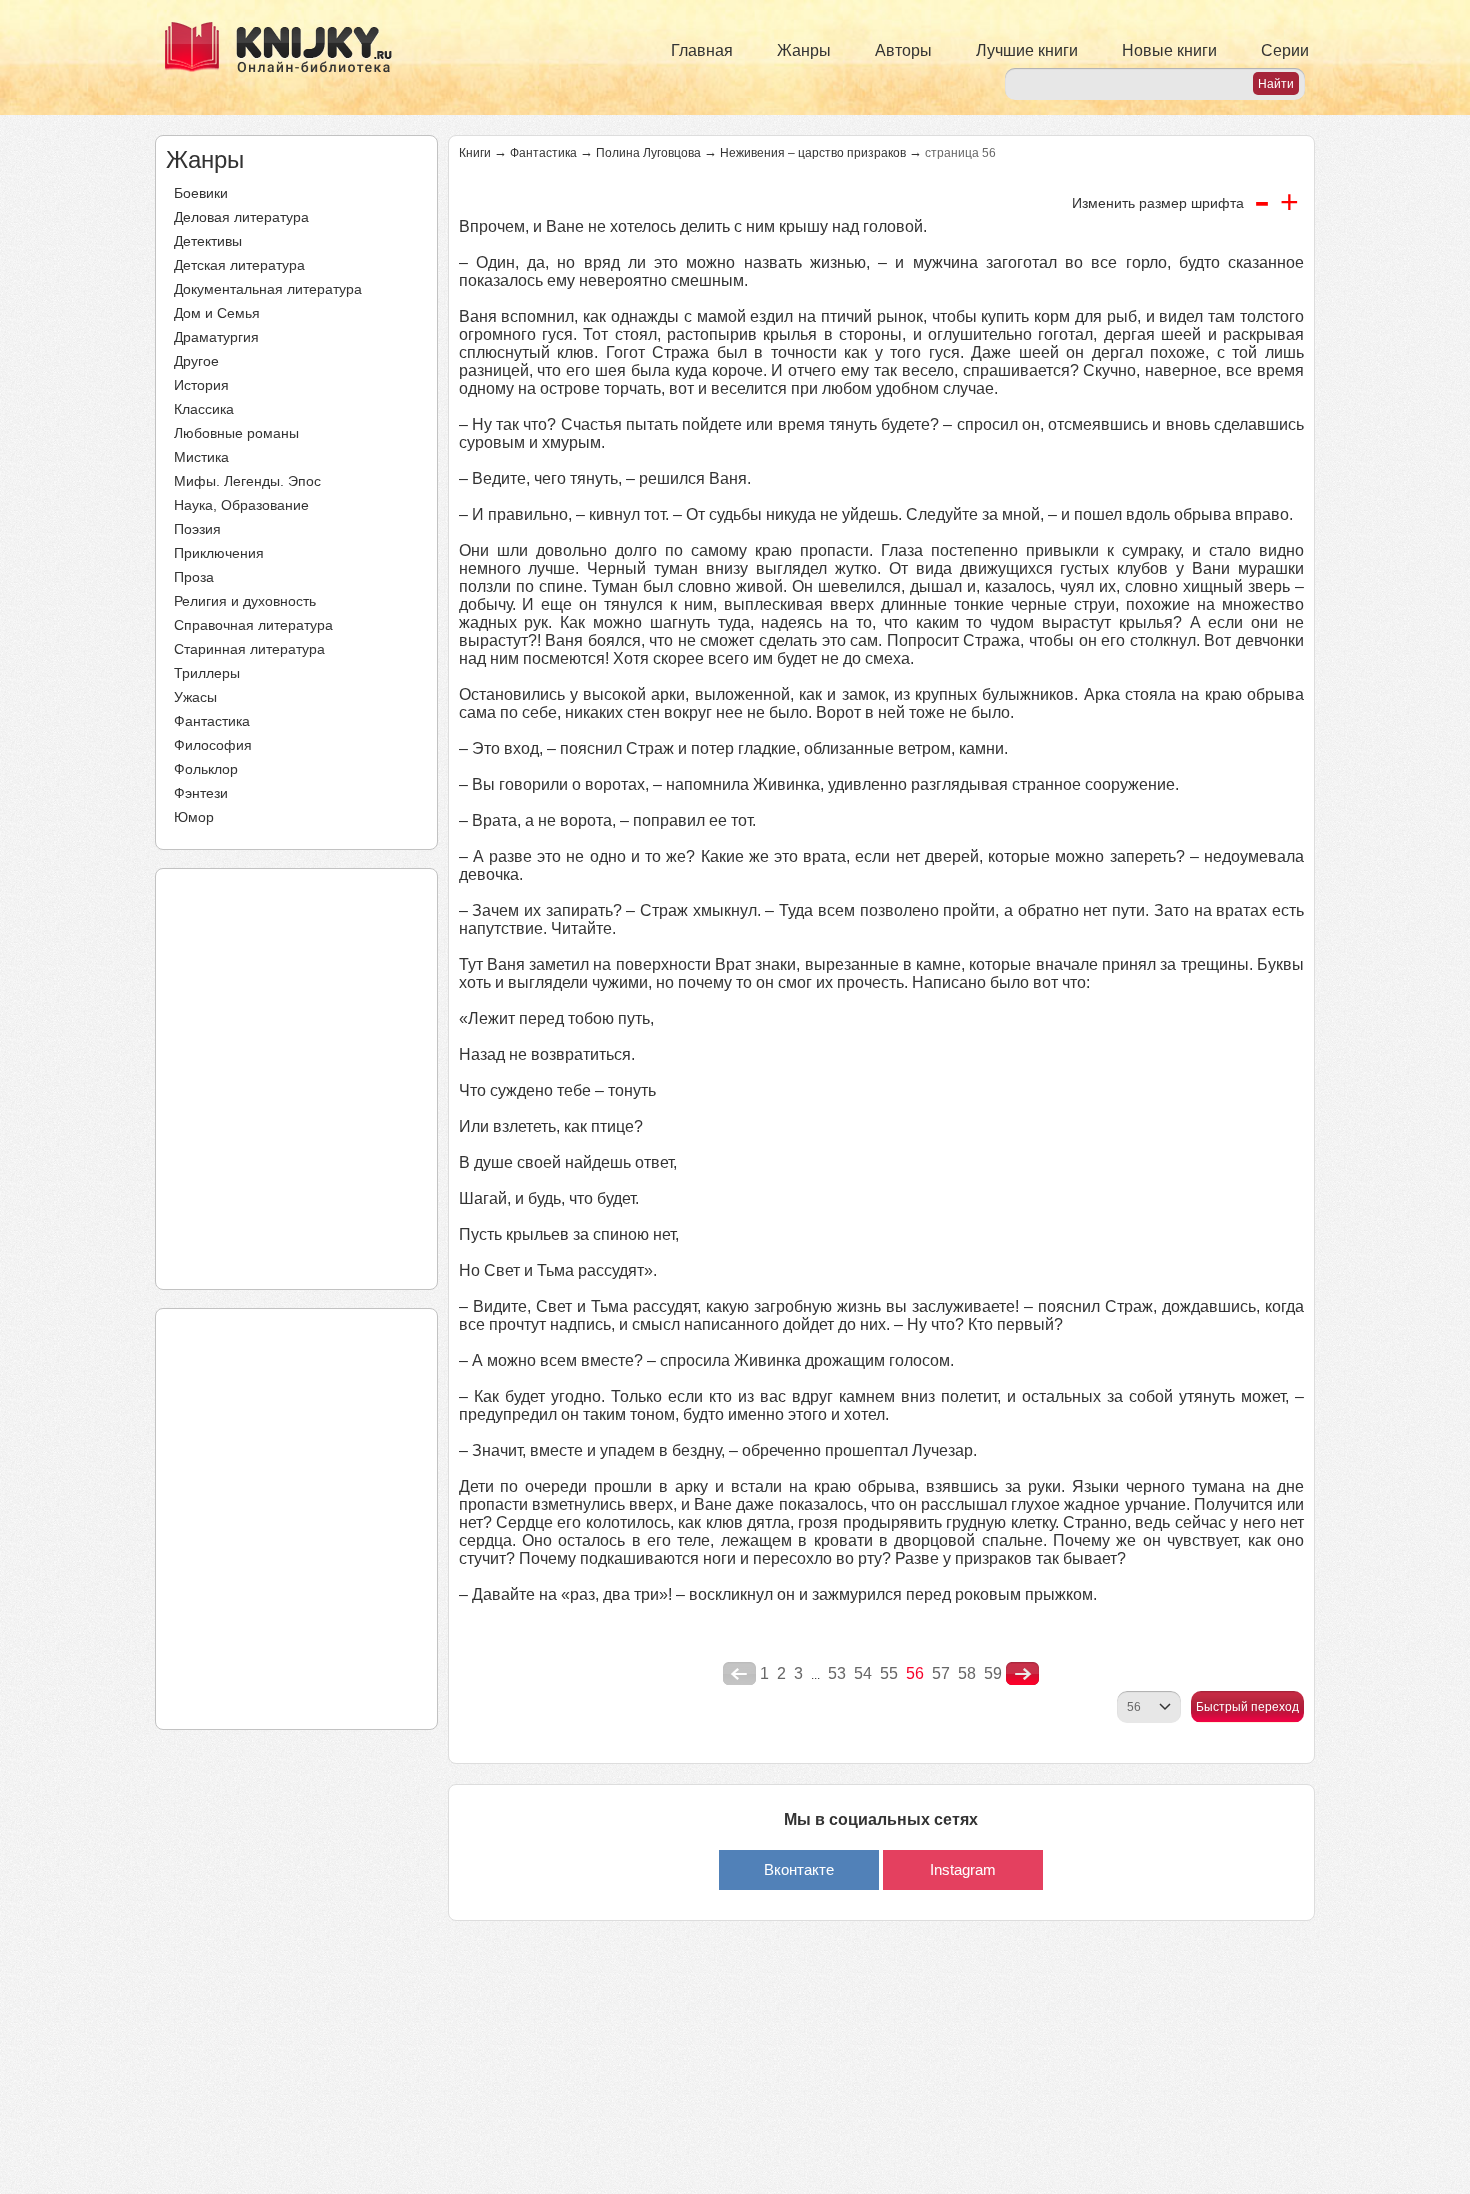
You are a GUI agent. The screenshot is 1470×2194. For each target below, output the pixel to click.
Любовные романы (236, 433)
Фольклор (206, 769)
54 (863, 1673)
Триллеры (207, 673)
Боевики (201, 193)
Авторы (903, 50)
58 (967, 1673)
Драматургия (216, 337)
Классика (204, 409)
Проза (194, 577)
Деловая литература (241, 217)
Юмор (194, 817)
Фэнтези (201, 793)
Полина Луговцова (648, 153)
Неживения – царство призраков (813, 153)
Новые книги (1169, 50)
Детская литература (239, 265)
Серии (1285, 50)
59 (993, 1673)
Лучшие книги (1027, 50)
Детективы (208, 241)
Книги (475, 153)
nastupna (1022, 1674)
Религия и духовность (245, 601)
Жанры (804, 50)
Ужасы (195, 697)
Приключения (219, 553)
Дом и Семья (217, 313)
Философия (213, 745)
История (201, 385)
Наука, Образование (241, 505)
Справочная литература (253, 625)
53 (837, 1673)
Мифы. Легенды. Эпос (247, 481)
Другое (196, 361)
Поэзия (197, 529)
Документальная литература (268, 289)
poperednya (739, 1674)
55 (889, 1673)
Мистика (201, 457)
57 (941, 1673)
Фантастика (212, 721)
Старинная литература (249, 649)
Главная (702, 50)
